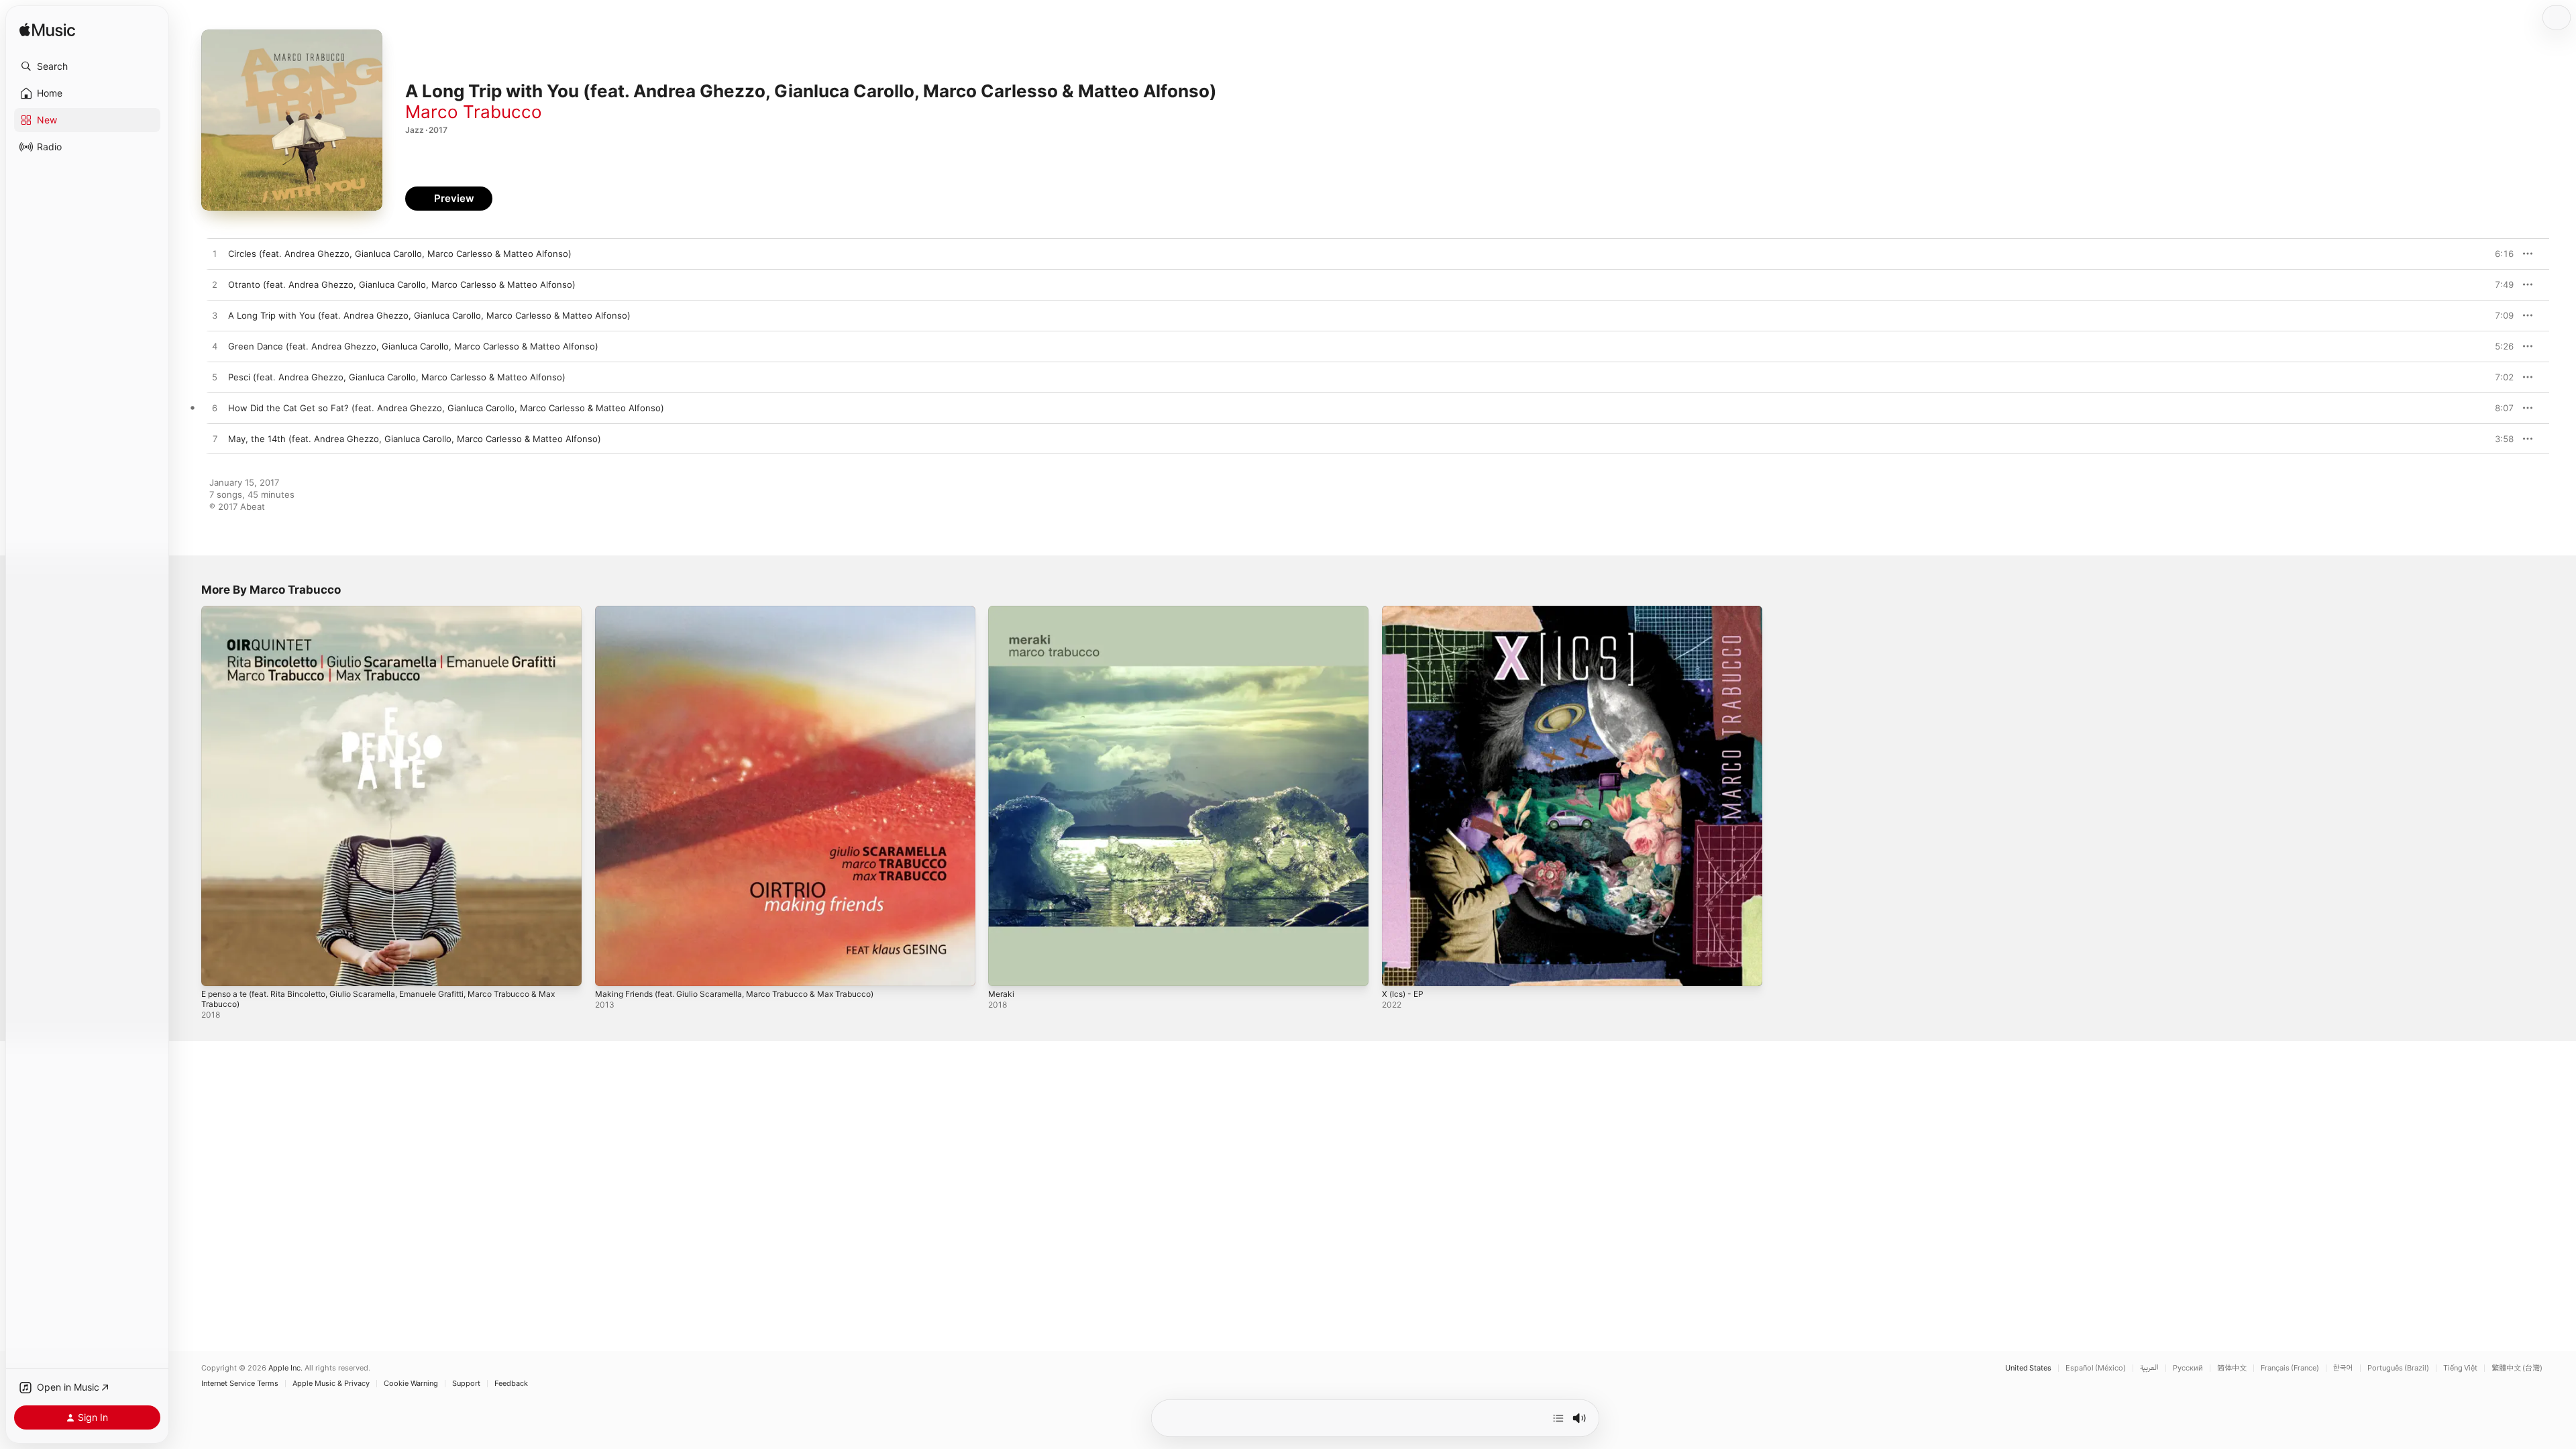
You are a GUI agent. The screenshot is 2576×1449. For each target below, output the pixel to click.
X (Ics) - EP (1405, 611)
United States (2028, 1368)
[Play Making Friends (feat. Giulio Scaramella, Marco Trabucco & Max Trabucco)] (612, 969)
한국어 (2343, 1368)
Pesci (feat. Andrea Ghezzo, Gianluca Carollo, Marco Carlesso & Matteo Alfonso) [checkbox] (397, 377)
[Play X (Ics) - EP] (1399, 969)
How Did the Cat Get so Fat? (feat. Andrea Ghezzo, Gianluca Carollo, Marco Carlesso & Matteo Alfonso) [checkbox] (446, 408)
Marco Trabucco (474, 112)
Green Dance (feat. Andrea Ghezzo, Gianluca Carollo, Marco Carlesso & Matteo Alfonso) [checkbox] (413, 346)
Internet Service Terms (240, 1384)
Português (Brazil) (2398, 1368)
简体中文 (2232, 1368)
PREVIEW (2499, 254)
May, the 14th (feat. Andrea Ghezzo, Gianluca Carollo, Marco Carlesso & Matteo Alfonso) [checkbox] (415, 439)
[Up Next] (1558, 1418)
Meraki (1002, 611)
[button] (87, 66)
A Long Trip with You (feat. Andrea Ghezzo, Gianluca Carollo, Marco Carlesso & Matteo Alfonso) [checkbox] (429, 315)
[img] (47, 31)
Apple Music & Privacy (331, 1384)
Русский (2188, 1368)
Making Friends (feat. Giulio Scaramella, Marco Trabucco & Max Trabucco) (749, 611)
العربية (2149, 1368)
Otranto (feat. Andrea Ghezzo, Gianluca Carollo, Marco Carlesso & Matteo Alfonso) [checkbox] (402, 284)
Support (466, 1384)
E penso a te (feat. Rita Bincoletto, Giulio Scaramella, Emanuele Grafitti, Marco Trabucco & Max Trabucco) (389, 616)
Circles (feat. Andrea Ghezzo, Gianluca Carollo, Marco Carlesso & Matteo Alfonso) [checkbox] (400, 254)
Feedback (511, 1384)
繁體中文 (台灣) (2517, 1368)
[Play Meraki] (1005, 969)
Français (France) (2290, 1368)
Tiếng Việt (2460, 1368)
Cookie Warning (411, 1384)
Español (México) (2096, 1368)
